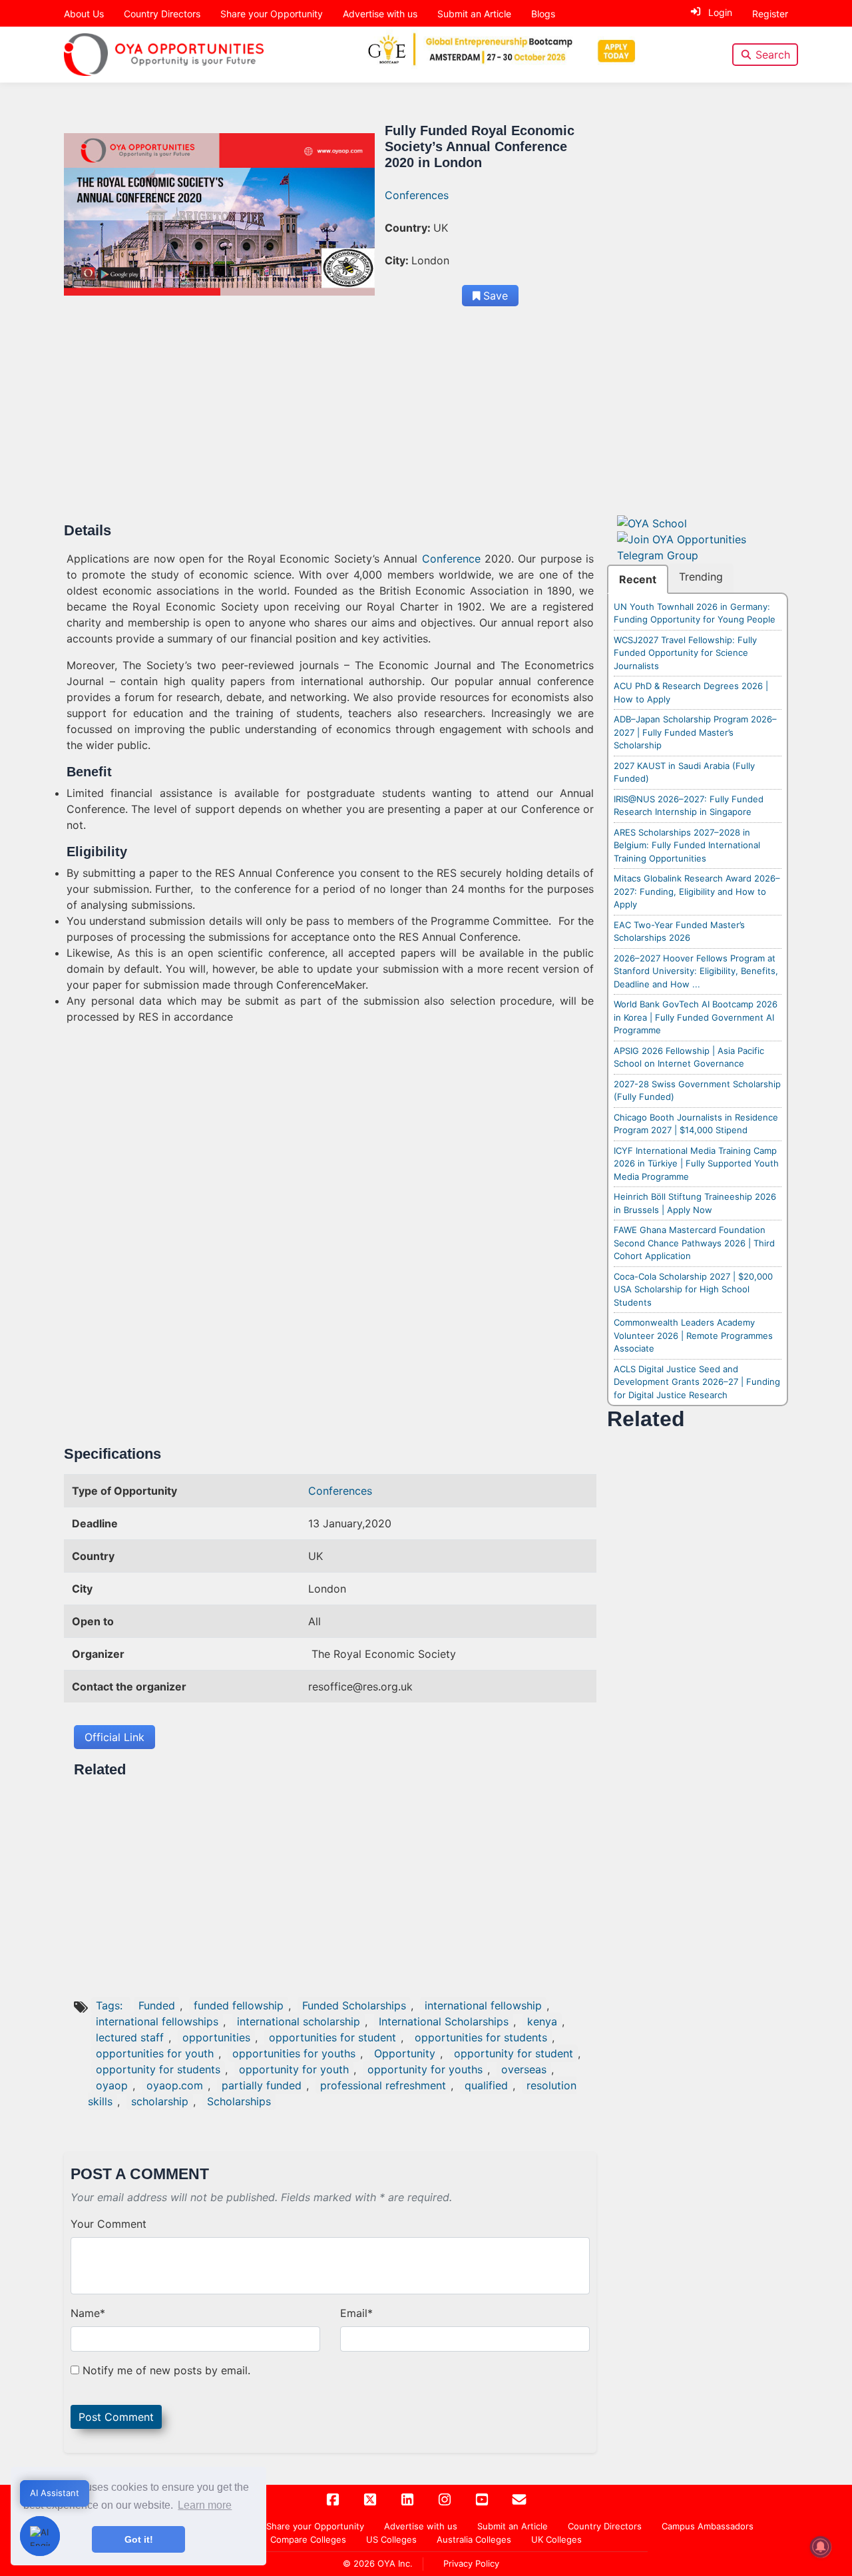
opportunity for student (514, 2053)
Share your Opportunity (272, 14)
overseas (524, 2069)
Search (773, 55)
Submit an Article (474, 14)
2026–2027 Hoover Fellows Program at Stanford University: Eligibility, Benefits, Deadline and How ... (696, 971)
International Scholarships (444, 2021)
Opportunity (405, 2053)
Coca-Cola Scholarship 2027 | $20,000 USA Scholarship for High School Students (693, 1289)
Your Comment (108, 2224)
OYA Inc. (395, 2563)
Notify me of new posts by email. (166, 2370)
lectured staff (130, 2037)
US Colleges (391, 2539)
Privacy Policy (471, 2563)
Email (356, 2313)
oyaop (112, 2085)
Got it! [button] (139, 2539)
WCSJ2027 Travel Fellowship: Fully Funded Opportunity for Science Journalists (685, 653)
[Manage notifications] (821, 2547)
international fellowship (483, 2005)
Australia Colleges (474, 2539)
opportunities (216, 2037)
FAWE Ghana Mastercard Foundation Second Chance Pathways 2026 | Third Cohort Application (694, 1243)
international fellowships (157, 2021)
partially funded (262, 2085)
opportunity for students (158, 2069)
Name (88, 2313)
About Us (84, 14)
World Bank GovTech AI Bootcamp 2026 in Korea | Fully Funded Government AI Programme (696, 1017)
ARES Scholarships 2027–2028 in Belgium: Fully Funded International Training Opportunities (687, 845)
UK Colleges (556, 2539)
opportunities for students (481, 2037)
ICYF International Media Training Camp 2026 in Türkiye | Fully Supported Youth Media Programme (696, 1163)
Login (720, 12)
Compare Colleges (308, 2539)
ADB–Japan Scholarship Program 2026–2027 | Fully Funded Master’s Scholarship (695, 732)
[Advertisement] (330, 423)
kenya (542, 2021)
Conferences (417, 195)
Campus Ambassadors (708, 2526)
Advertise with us (380, 14)
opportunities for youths (294, 2053)
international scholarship (299, 2021)
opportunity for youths (425, 2069)
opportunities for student (332, 2037)
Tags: (111, 2005)
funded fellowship (239, 2005)
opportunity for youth (294, 2069)
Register (770, 14)
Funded (157, 2005)
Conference (451, 559)
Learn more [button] (205, 2505)
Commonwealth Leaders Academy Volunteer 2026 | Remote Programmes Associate (693, 1335)
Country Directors (162, 14)
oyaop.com (175, 2085)
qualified (486, 2085)
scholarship (160, 2101)
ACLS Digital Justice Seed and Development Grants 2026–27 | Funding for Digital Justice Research (697, 1382)
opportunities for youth (155, 2053)
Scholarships (239, 2101)
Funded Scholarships (354, 2005)
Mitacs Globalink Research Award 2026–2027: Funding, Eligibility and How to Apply (697, 891)
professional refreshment (383, 2085)
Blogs (543, 14)
